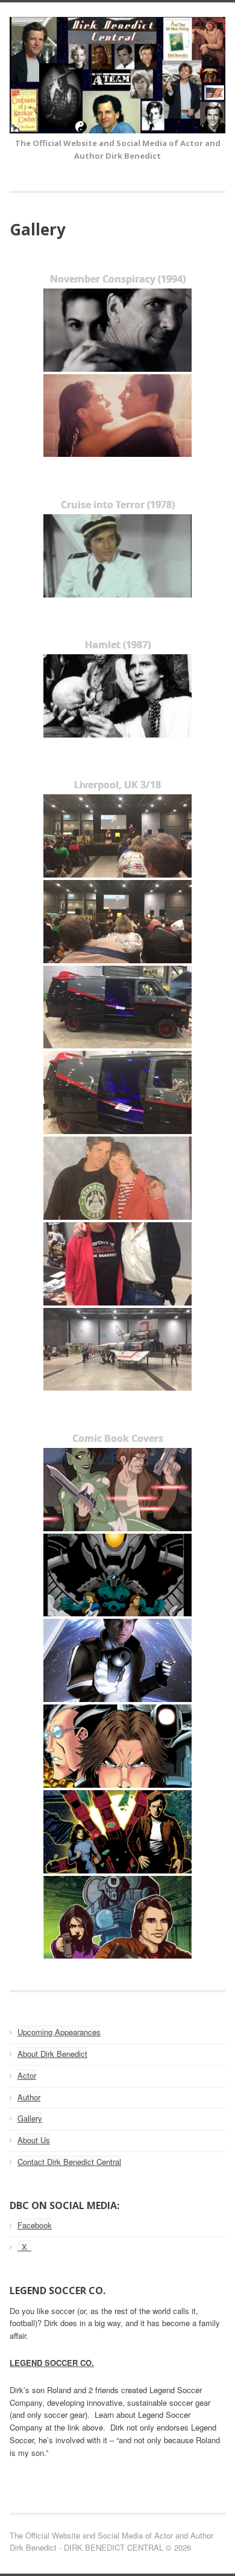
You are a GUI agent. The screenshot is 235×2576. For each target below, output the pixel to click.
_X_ (24, 2247)
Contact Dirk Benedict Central (69, 2162)
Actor (27, 2075)
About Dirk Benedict (52, 2054)
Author (29, 2097)
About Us (34, 2140)
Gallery (30, 2118)
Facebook (35, 2225)
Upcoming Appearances (59, 2032)
